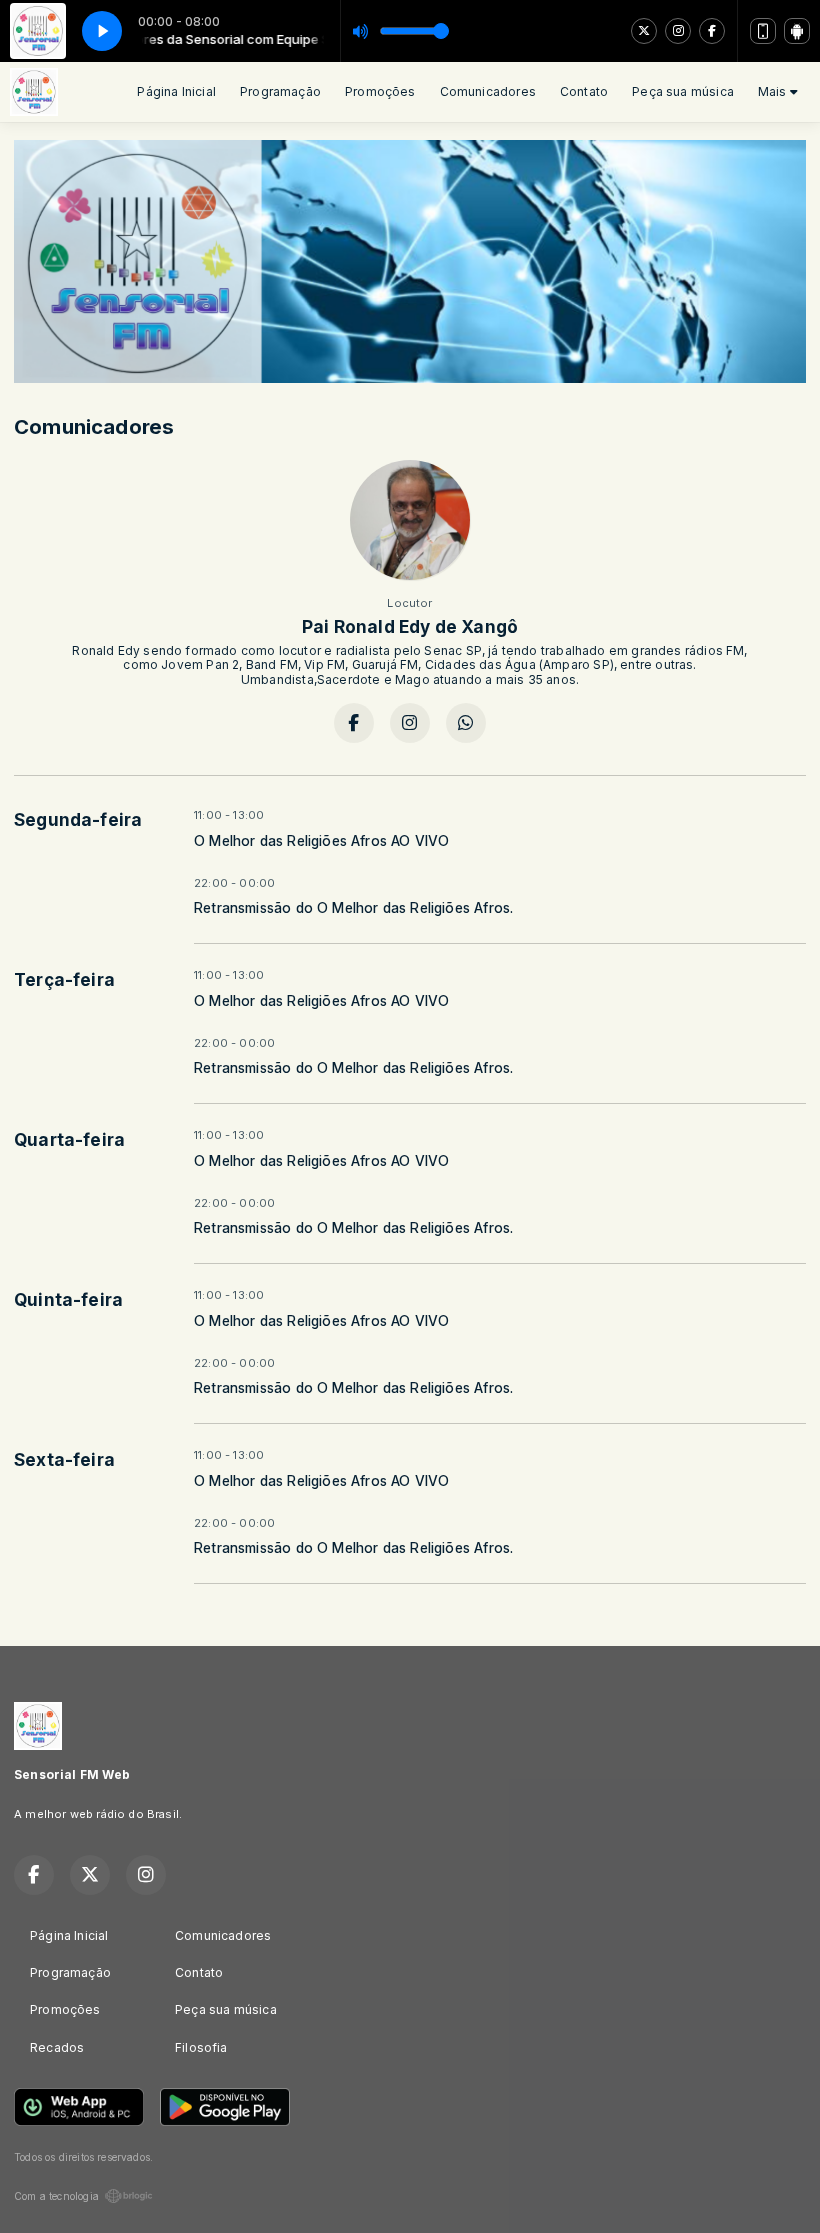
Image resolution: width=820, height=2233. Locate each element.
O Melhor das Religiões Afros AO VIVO (321, 841)
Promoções (380, 91)
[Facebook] (712, 31)
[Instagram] (678, 31)
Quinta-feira (68, 1299)
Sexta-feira (64, 1459)
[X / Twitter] (644, 31)
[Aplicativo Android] (797, 31)
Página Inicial (176, 91)
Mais (774, 91)
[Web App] (763, 31)
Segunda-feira (78, 819)
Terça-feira (64, 979)
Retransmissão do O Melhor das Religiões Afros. (353, 908)
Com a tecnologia (56, 2196)
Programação (280, 91)
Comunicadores (488, 91)
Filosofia (201, 2047)
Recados (57, 2047)
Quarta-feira (69, 1139)
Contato (584, 91)
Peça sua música (683, 91)
